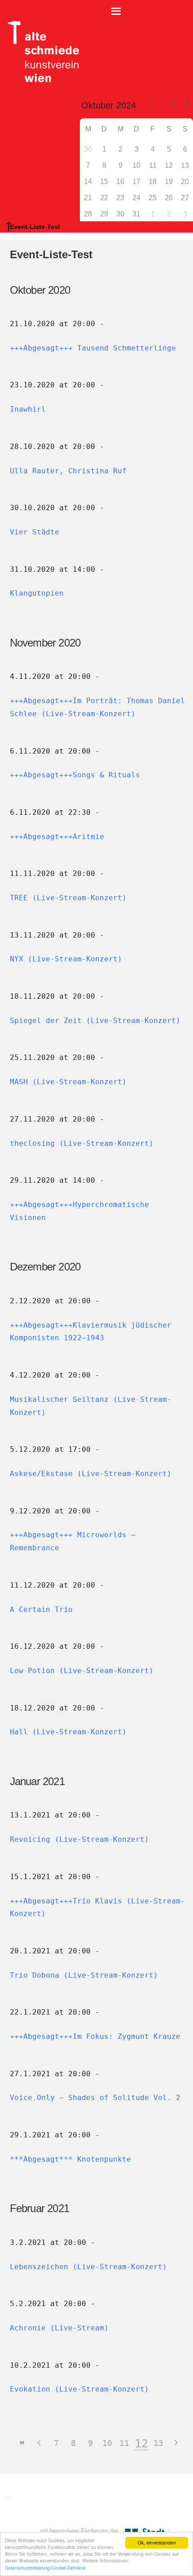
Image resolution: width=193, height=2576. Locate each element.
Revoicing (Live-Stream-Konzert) (79, 1839)
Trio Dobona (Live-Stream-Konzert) (84, 1975)
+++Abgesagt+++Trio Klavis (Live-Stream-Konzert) (97, 1907)
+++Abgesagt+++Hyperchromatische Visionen (79, 1211)
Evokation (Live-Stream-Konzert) (79, 2389)
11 (124, 2443)
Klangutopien (37, 593)
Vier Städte (35, 532)
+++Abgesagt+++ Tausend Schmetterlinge (93, 348)
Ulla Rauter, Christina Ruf (68, 471)
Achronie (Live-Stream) (59, 2328)
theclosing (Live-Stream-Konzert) (82, 1143)
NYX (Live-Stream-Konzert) (66, 959)
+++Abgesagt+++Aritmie (57, 837)
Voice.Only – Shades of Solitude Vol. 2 (95, 2098)
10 (107, 2443)
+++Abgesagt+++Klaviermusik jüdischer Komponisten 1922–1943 (91, 1332)
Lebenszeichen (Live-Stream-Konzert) (88, 2267)
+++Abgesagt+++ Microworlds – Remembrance (73, 1541)
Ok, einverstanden (157, 2542)
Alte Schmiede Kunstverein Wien (40, 52)
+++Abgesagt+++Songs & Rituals (75, 775)
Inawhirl (28, 409)
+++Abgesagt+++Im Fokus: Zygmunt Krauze (95, 2036)
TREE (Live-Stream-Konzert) (68, 898)
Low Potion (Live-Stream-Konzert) (82, 1671)
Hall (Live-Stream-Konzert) (68, 1732)
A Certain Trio (41, 1609)
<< (22, 2443)
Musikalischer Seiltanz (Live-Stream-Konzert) (91, 1406)
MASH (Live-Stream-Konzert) (68, 1082)
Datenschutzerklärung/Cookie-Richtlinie (45, 2568)
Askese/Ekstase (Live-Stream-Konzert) (91, 1474)
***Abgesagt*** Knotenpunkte (70, 2159)
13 (158, 2443)
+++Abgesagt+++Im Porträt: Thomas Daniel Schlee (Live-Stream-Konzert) (97, 707)
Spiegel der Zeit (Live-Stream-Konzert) (95, 1021)
